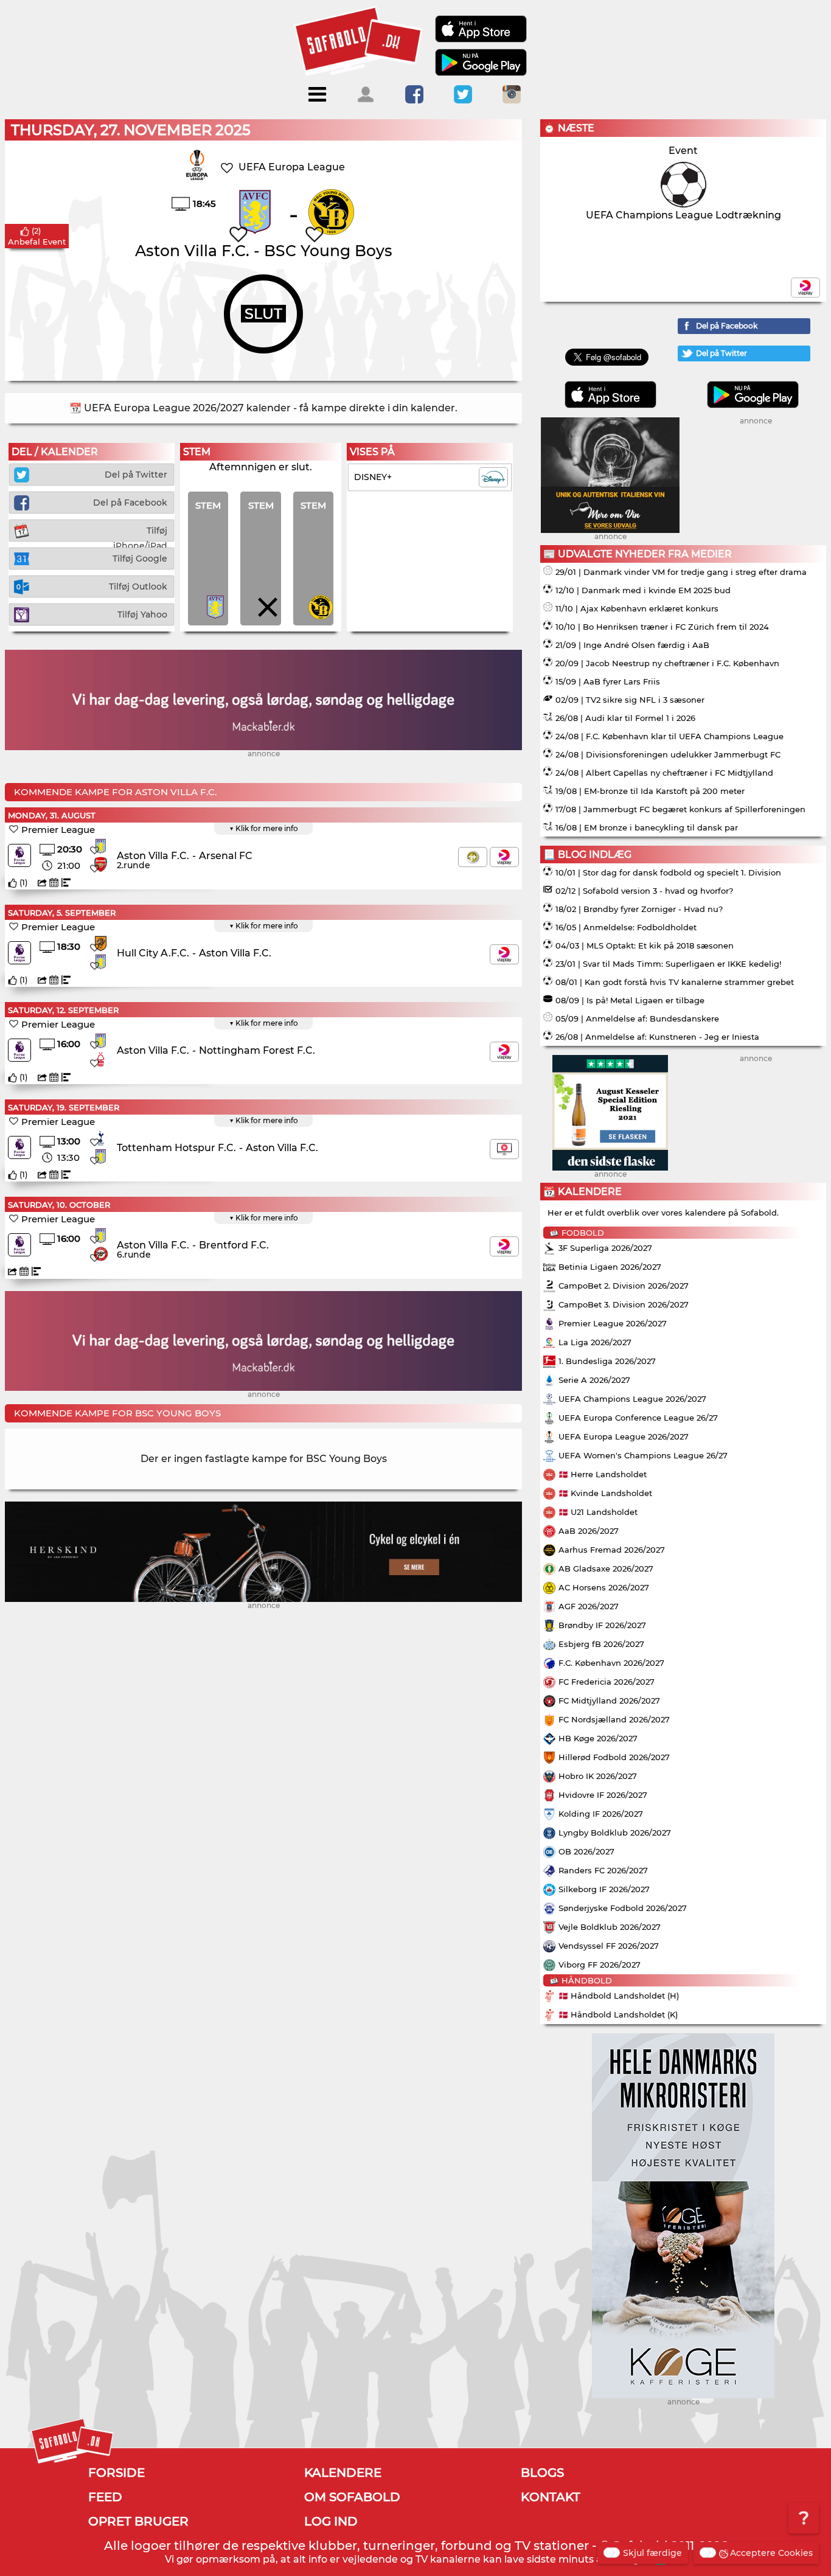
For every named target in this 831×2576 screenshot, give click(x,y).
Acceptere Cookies (771, 2553)
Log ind (331, 2521)
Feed (105, 2497)
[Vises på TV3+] (473, 857)
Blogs (542, 2473)
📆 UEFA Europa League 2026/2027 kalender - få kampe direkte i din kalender (262, 408)
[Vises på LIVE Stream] (504, 1149)
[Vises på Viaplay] (504, 857)
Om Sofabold (352, 2497)
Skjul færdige (652, 2553)
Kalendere (343, 2473)
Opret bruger (138, 2521)
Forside (116, 2473)
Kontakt (551, 2497)
